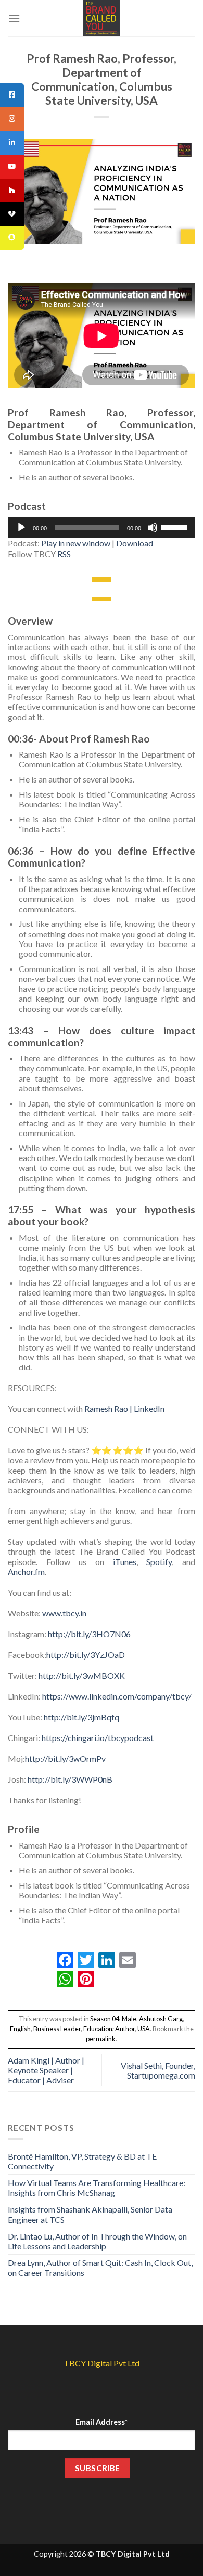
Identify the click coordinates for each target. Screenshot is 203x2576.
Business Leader (57, 2029)
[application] (102, 528)
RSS (64, 554)
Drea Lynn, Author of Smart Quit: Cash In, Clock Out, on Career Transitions (100, 2268)
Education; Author (109, 2029)
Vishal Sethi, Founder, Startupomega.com (158, 2070)
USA (144, 2029)
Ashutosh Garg (161, 2019)
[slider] (175, 527)
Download (135, 543)
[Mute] (153, 528)
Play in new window (76, 543)
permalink (101, 2039)
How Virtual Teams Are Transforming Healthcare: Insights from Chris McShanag (97, 2188)
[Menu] (14, 18)
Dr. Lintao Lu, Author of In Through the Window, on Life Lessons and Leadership (97, 2241)
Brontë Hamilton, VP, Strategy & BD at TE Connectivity (82, 2161)
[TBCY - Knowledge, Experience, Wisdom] (102, 18)
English (20, 2029)
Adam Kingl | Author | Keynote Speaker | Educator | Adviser (46, 2070)
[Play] (21, 528)
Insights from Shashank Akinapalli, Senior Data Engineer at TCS (90, 2214)
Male (129, 2019)
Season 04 (105, 2019)
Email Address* (102, 2422)
